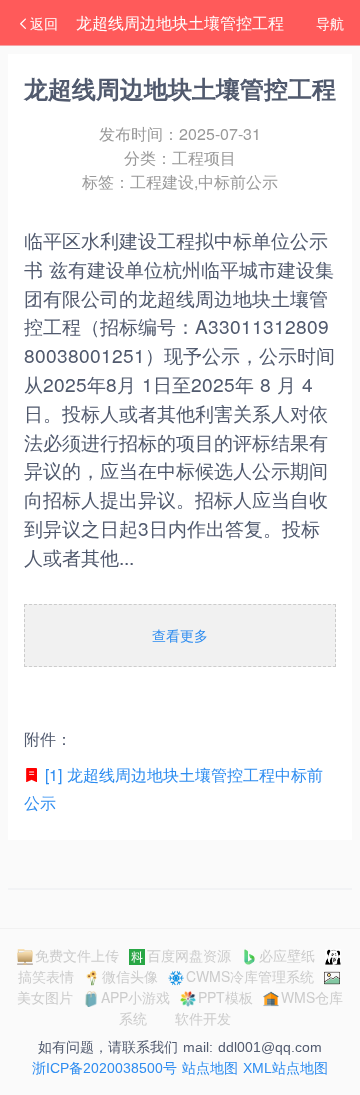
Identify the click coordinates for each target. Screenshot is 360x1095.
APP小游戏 (135, 997)
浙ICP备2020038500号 (104, 1068)
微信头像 (130, 976)
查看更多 (180, 635)
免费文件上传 (77, 955)
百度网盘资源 (189, 955)
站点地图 (210, 1068)
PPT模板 (225, 997)
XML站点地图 (285, 1068)
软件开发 (203, 1018)
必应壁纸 (287, 955)
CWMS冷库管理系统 (250, 976)
